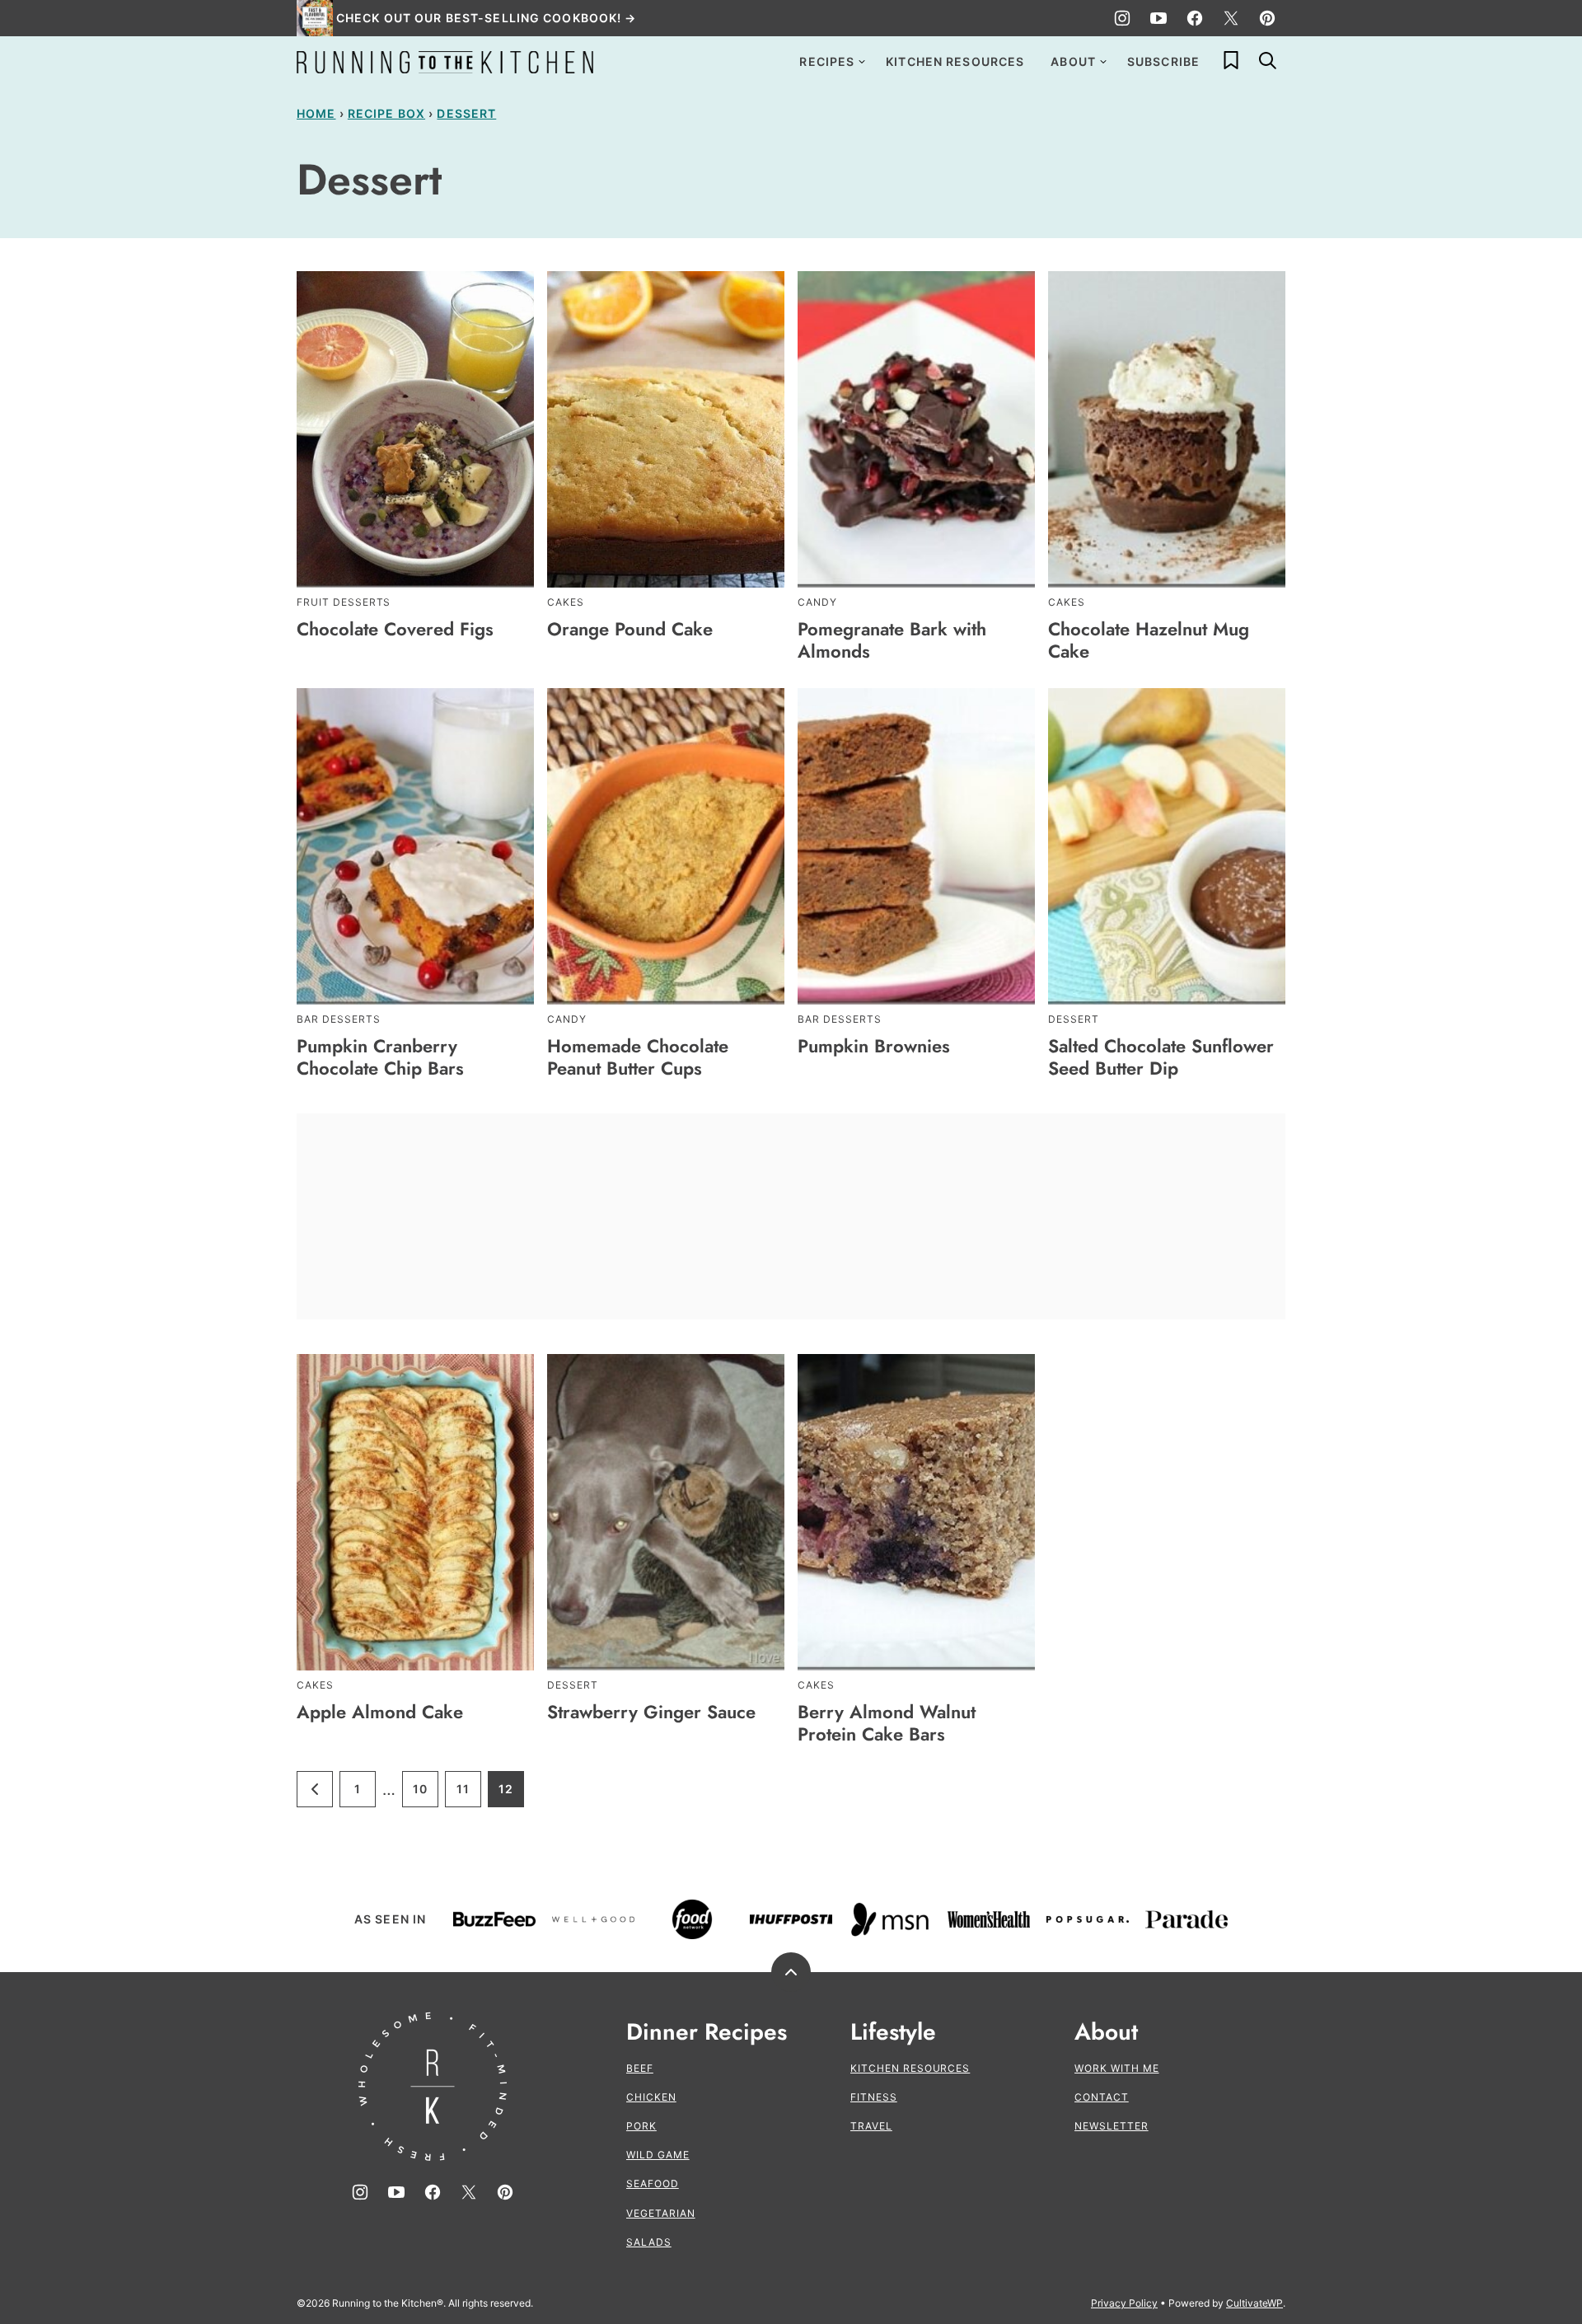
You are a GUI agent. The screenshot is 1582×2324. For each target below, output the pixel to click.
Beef (640, 2068)
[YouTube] (1158, 18)
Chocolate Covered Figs (395, 629)
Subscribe (1163, 61)
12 (511, 1795)
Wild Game (658, 2155)
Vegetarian (661, 2213)
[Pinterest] (1267, 18)
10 (426, 1795)
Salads (649, 2242)
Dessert (466, 113)
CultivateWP (1254, 2303)
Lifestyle (893, 2032)
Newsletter (1112, 2126)
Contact (1102, 2097)
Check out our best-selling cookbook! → (487, 18)
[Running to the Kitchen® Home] (445, 62)
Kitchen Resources (955, 61)
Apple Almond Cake (380, 1712)
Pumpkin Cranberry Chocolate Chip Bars (380, 1057)
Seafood (653, 2183)
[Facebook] (1195, 18)
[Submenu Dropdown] (862, 62)
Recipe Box (386, 113)
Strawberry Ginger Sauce (651, 1712)
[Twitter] (1231, 18)
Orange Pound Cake (630, 629)
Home (316, 113)
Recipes (827, 61)
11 (469, 1795)
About (1073, 61)
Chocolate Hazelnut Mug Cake (1149, 640)
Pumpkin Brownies (874, 1046)
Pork (641, 2126)
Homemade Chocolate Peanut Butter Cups (638, 1057)
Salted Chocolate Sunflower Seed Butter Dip (1161, 1057)
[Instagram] (1122, 18)
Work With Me (1117, 2068)
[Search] (1267, 60)
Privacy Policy (1124, 2303)
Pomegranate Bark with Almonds (892, 640)
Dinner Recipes (707, 2032)
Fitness (874, 2097)
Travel (871, 2126)
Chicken (651, 2097)
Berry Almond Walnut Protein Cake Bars (887, 1722)
